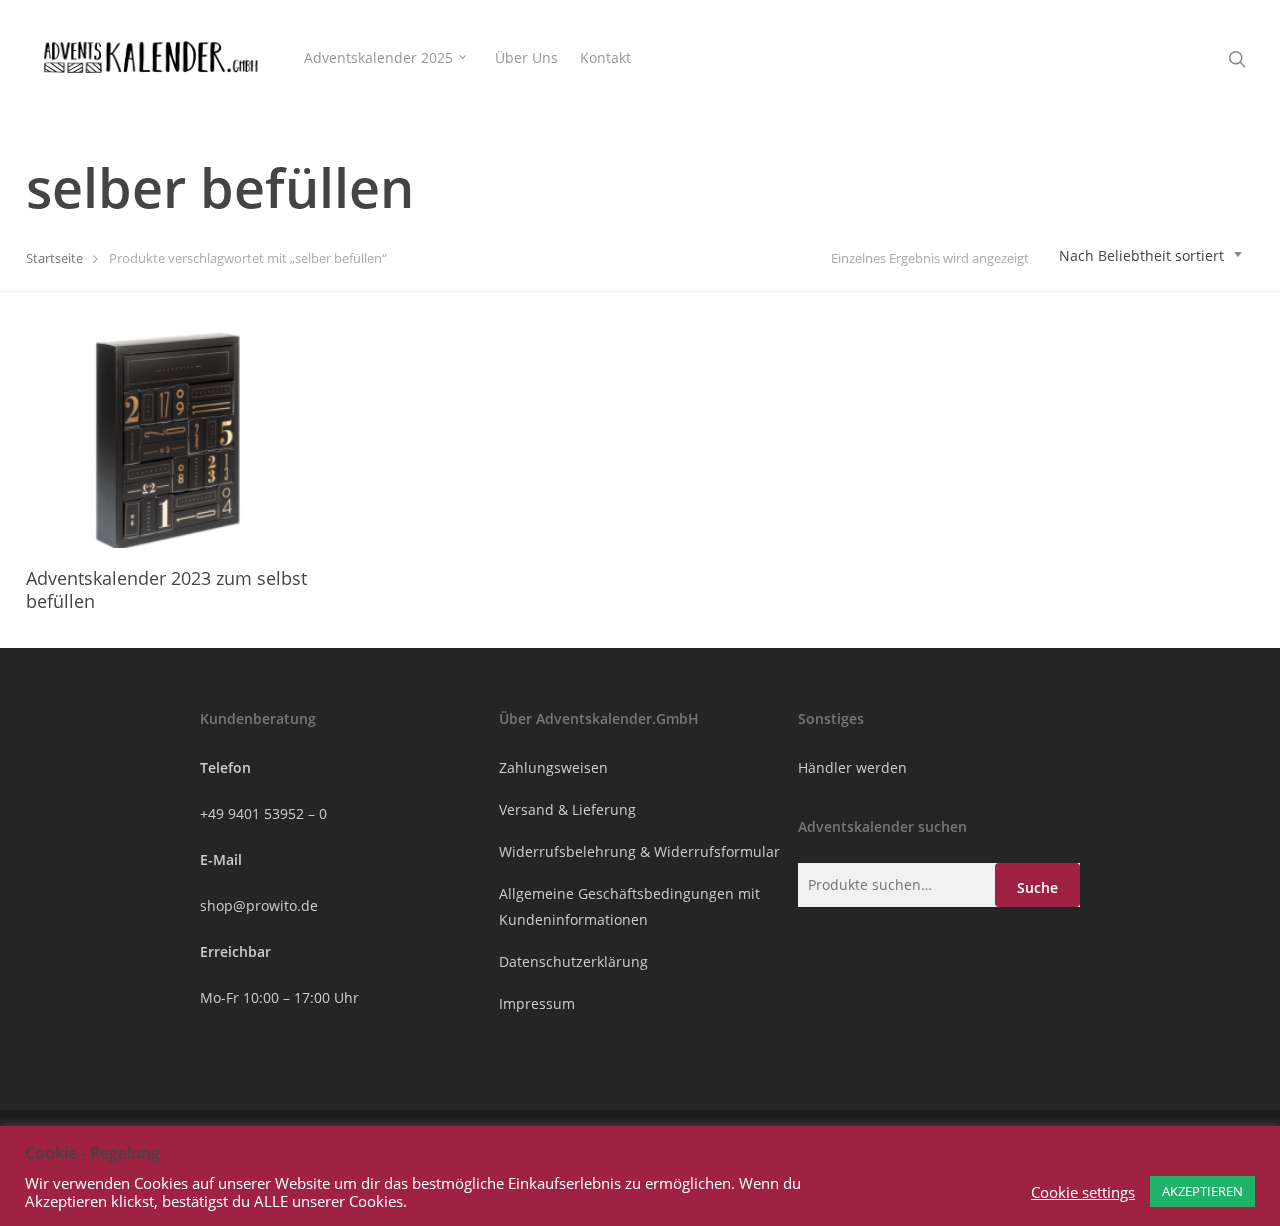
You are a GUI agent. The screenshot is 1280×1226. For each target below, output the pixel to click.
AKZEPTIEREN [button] (1202, 1191)
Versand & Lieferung (567, 809)
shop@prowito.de (259, 905)
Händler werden (852, 767)
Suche (1037, 887)
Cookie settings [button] (1083, 1192)
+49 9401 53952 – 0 (263, 813)
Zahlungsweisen (553, 767)
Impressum (537, 1003)
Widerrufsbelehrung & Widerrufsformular (639, 851)
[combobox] (1151, 256)
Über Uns (526, 57)
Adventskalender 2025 (378, 57)
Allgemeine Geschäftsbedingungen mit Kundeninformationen (629, 906)
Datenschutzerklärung (573, 961)
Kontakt (605, 57)
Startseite (54, 258)
